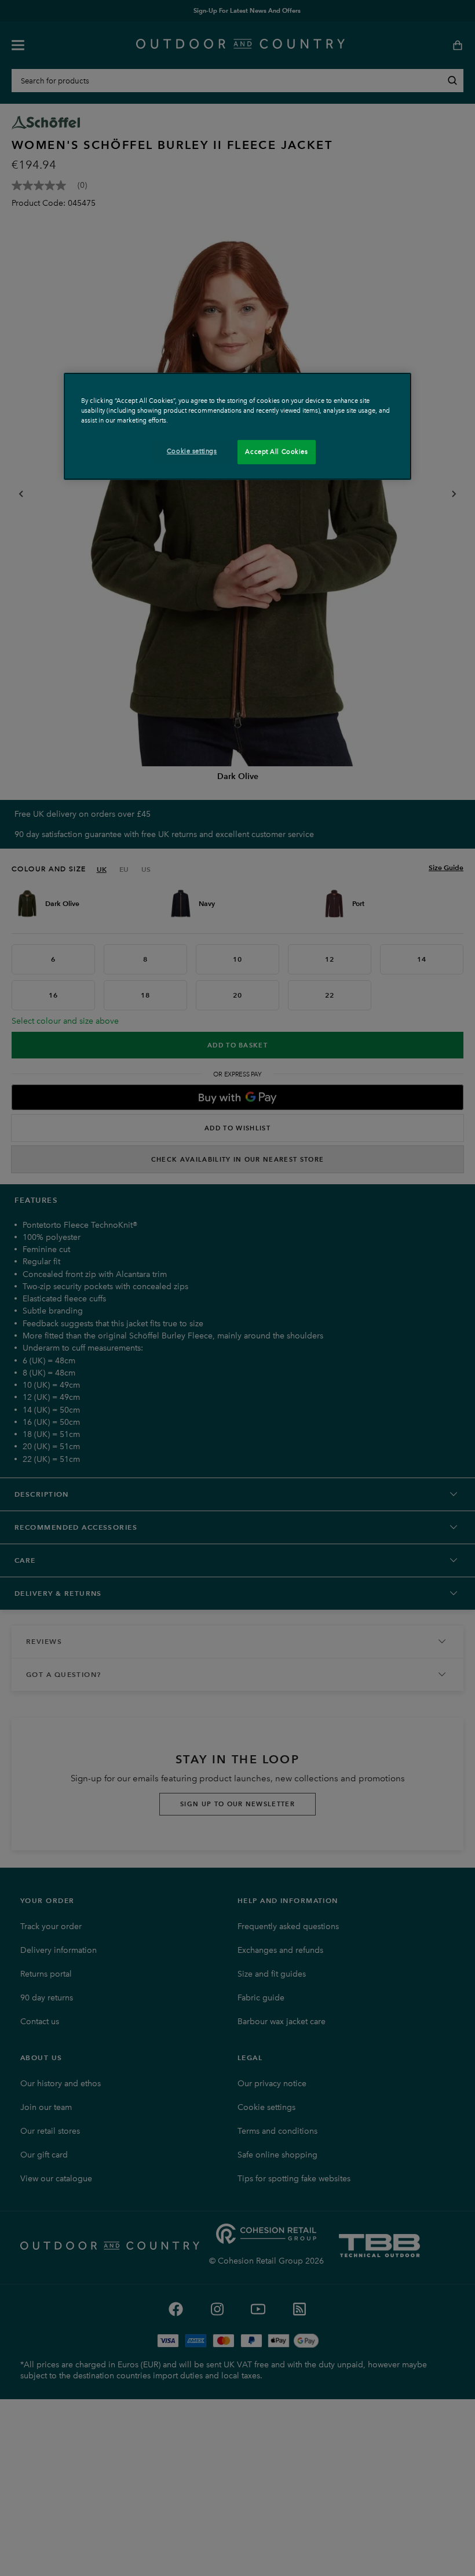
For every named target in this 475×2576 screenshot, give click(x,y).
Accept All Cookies (276, 452)
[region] (237, 426)
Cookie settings (192, 451)
